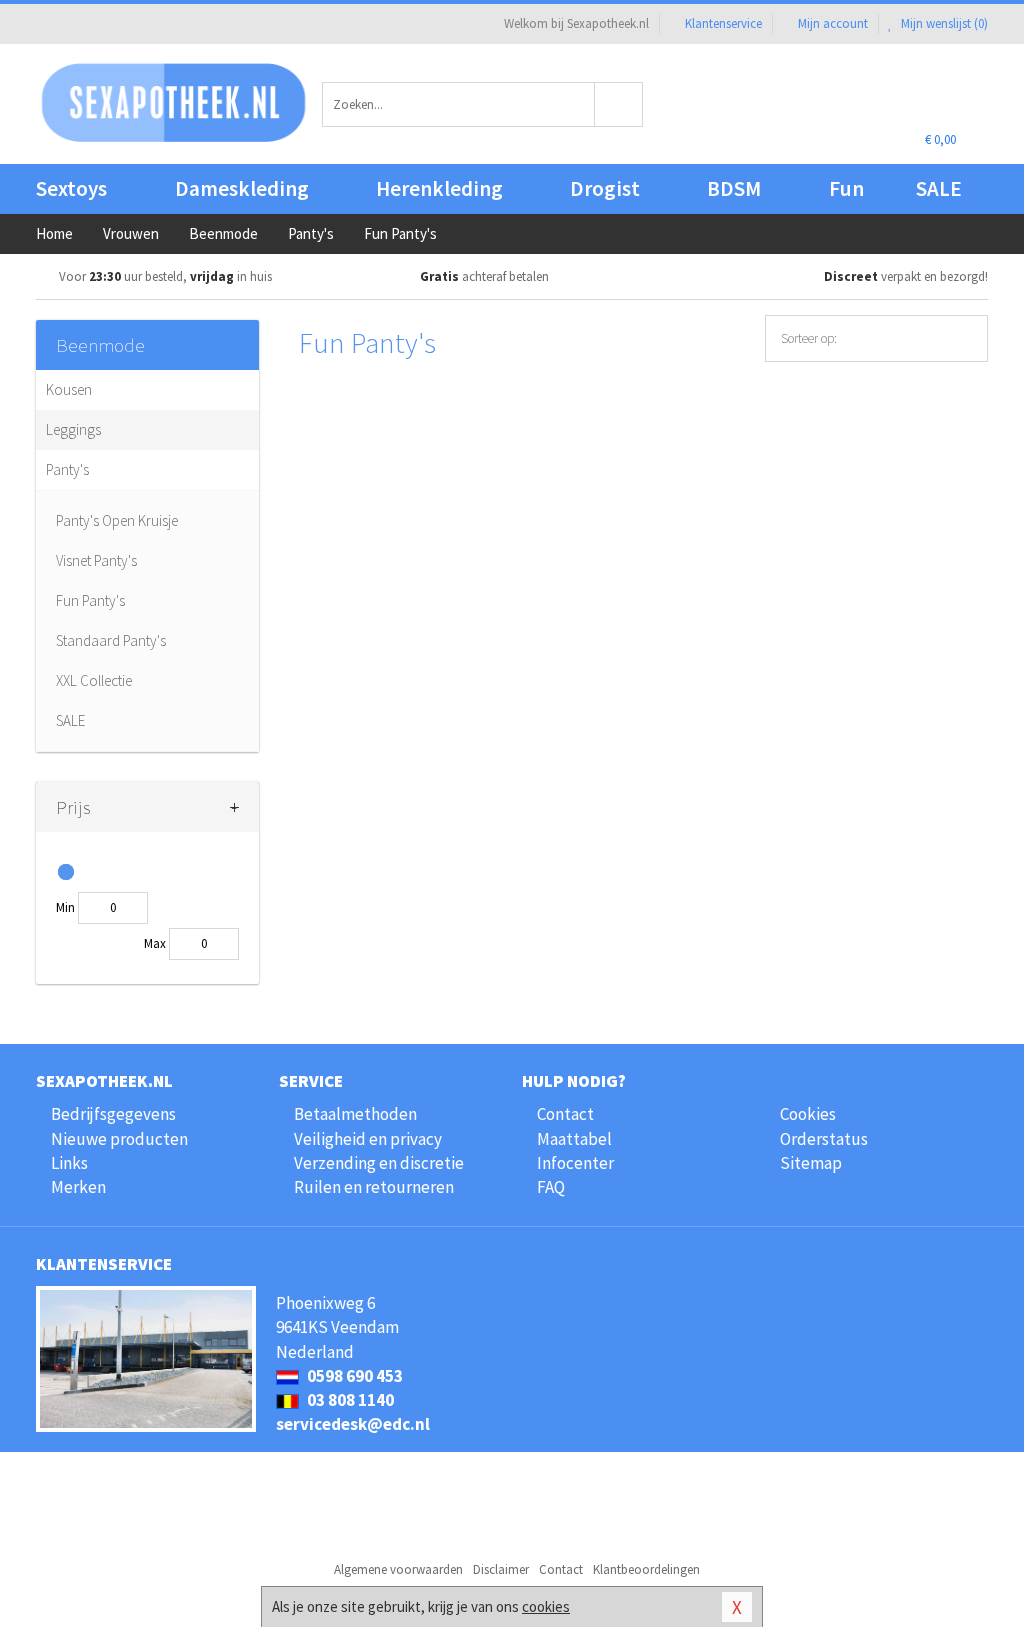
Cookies (808, 1114)
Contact (565, 1114)
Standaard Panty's (111, 640)
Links (69, 1163)
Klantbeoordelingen (646, 1569)
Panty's (67, 469)
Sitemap (811, 1163)
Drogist (605, 188)
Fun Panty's (90, 600)
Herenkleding (439, 188)
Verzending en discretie (379, 1163)
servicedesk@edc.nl (353, 1424)
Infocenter (575, 1163)
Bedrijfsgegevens (113, 1114)
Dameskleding (242, 188)
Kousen (69, 389)
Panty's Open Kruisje (117, 520)
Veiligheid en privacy (368, 1139)
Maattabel (574, 1139)
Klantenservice (723, 23)
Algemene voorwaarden (398, 1569)
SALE (939, 188)
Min (65, 907)
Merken (78, 1187)
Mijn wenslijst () (943, 23)
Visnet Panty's (96, 560)
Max (155, 943)
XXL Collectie (94, 680)
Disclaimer (501, 1569)
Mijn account (833, 23)
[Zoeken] (619, 104)
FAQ (551, 1187)
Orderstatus (824, 1139)
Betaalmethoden (355, 1114)
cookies (546, 1606)
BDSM (734, 188)
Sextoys (71, 188)
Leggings (73, 429)
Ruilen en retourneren (374, 1187)
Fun (846, 188)
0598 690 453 (353, 1376)
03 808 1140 (349, 1400)
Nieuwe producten (119, 1139)
